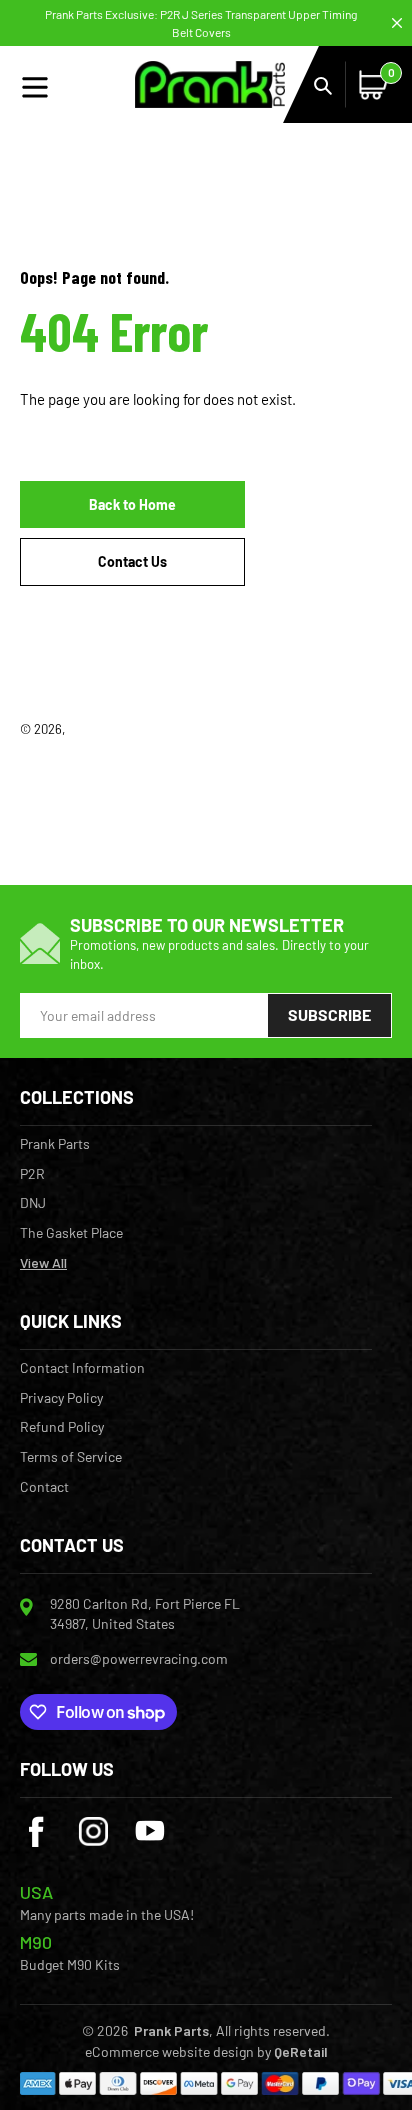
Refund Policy (62, 1427)
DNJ (33, 1203)
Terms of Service (71, 1457)
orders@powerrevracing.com (139, 1658)
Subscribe (329, 1014)
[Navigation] (77, 84)
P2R (32, 1174)
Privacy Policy (61, 1398)
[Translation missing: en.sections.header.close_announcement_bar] (397, 23)
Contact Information (82, 1368)
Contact (44, 1487)
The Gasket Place (71, 1233)
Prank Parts (102, 729)
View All (43, 1263)
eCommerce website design (169, 2051)
